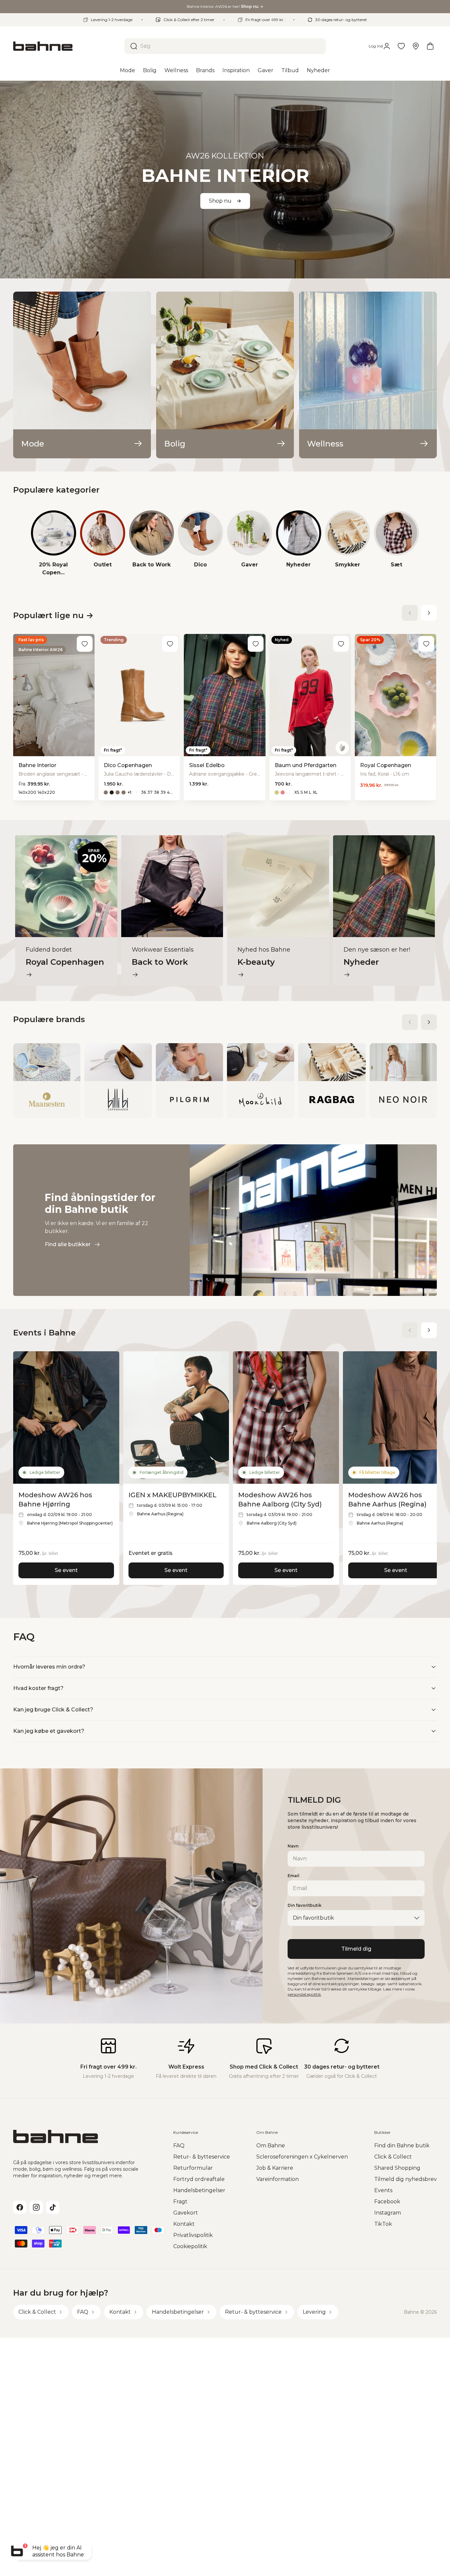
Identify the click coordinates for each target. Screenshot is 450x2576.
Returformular (193, 2168)
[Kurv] (430, 46)
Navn (293, 1846)
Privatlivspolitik (193, 2235)
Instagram (388, 2213)
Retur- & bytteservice (202, 2157)
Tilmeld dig (356, 1949)
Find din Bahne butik (402, 2146)
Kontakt (184, 2224)
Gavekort (186, 2213)
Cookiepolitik (190, 2246)
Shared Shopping (397, 2168)
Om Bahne (271, 2146)
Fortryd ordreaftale (199, 2179)
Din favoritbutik (305, 1905)
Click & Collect (393, 2157)
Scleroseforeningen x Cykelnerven (302, 2157)
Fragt (180, 2202)
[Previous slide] (410, 613)
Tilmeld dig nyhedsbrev (406, 2179)
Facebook (387, 2202)
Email (294, 1876)
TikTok (383, 2224)
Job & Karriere (275, 2168)
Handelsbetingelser (199, 2190)
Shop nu (220, 201)
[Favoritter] (401, 46)
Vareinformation (278, 2179)
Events (383, 2190)
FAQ (179, 2146)
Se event (66, 1570)
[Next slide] (429, 613)
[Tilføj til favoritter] (85, 644)
